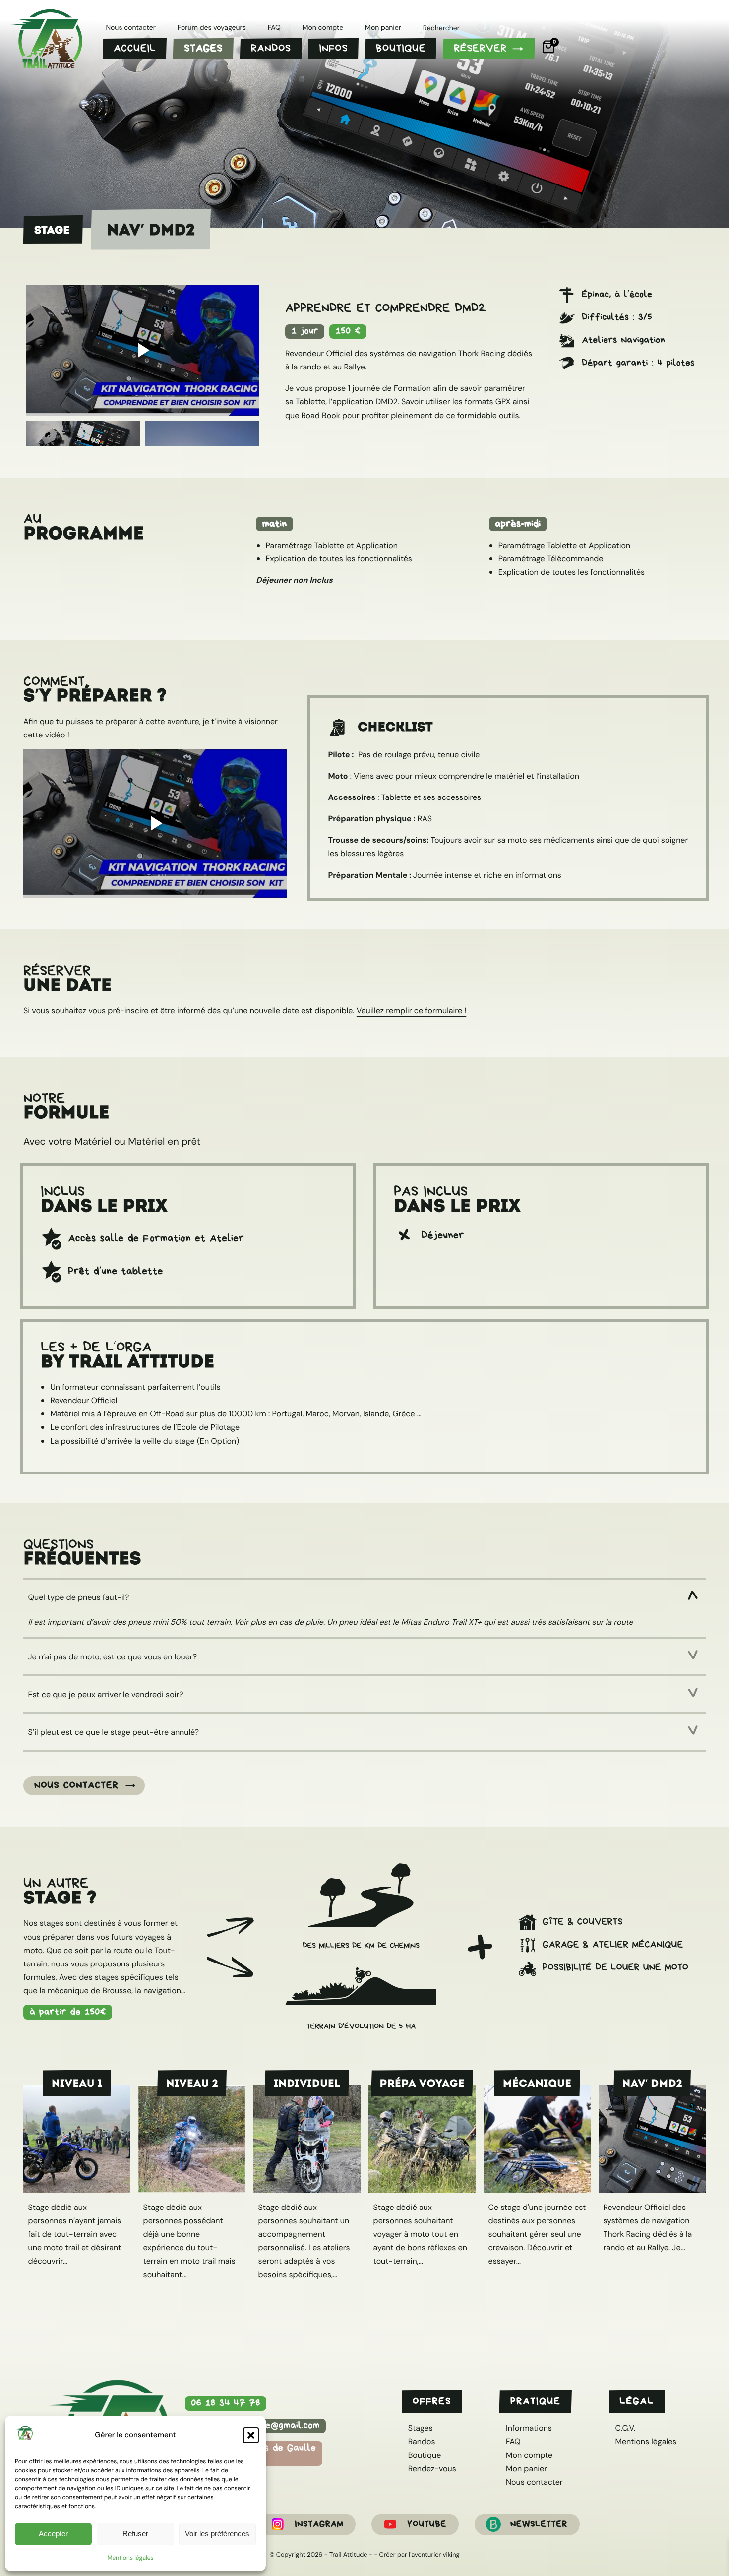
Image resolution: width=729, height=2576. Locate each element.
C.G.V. (625, 2428)
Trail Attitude (348, 2554)
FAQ (513, 2441)
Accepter (53, 2534)
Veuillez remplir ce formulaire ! (411, 1011)
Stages (421, 2428)
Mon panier (526, 2469)
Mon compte (529, 2455)
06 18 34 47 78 (226, 2403)
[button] (251, 2435)
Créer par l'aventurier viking (420, 2554)
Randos (422, 2441)
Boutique (425, 2455)
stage (52, 230)
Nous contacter (76, 1785)
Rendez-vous (432, 2469)
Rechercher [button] (441, 29)
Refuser (135, 2534)
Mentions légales (130, 2558)
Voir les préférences (217, 2534)
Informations (529, 2428)
